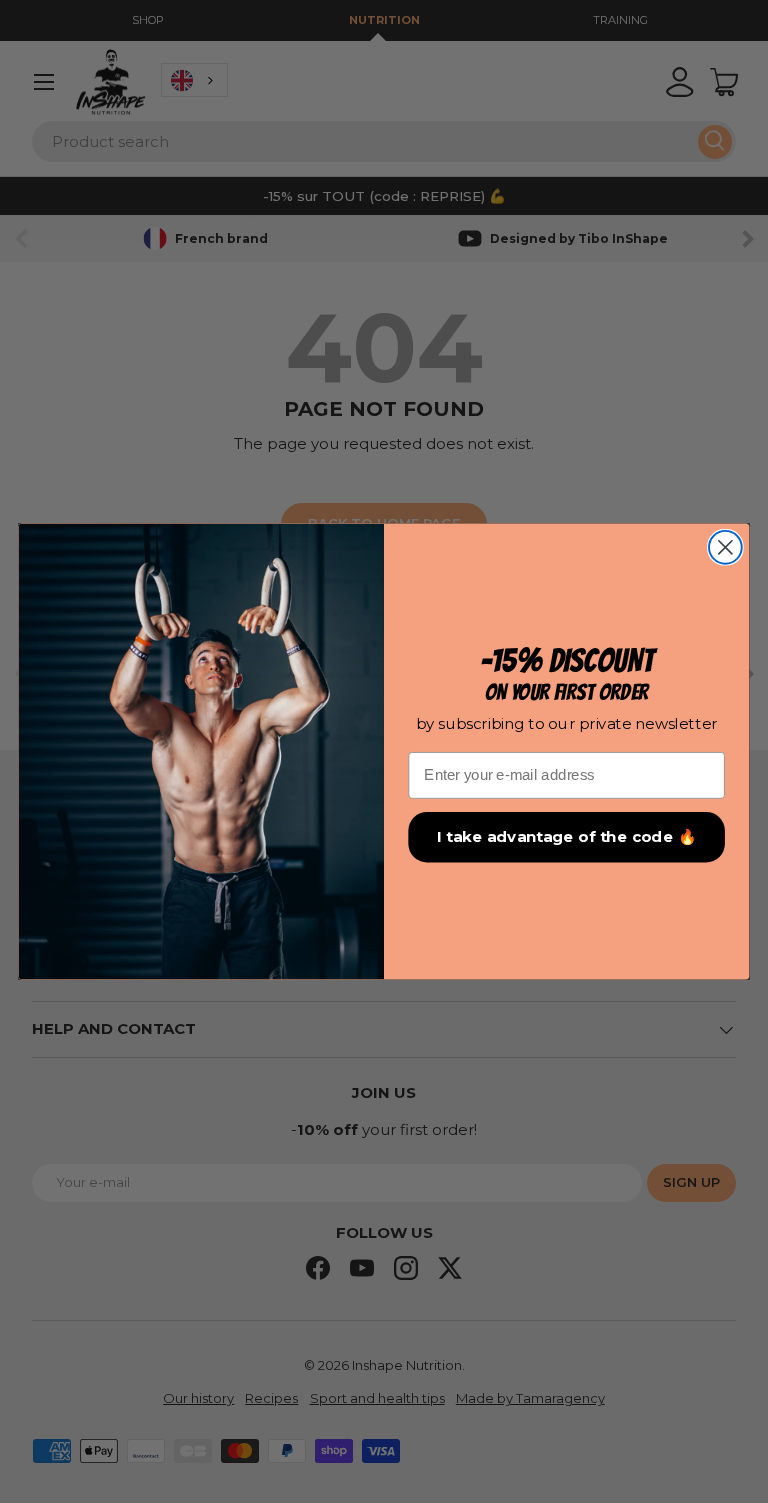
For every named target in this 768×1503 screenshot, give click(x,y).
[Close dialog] (725, 547)
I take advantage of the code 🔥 (566, 837)
